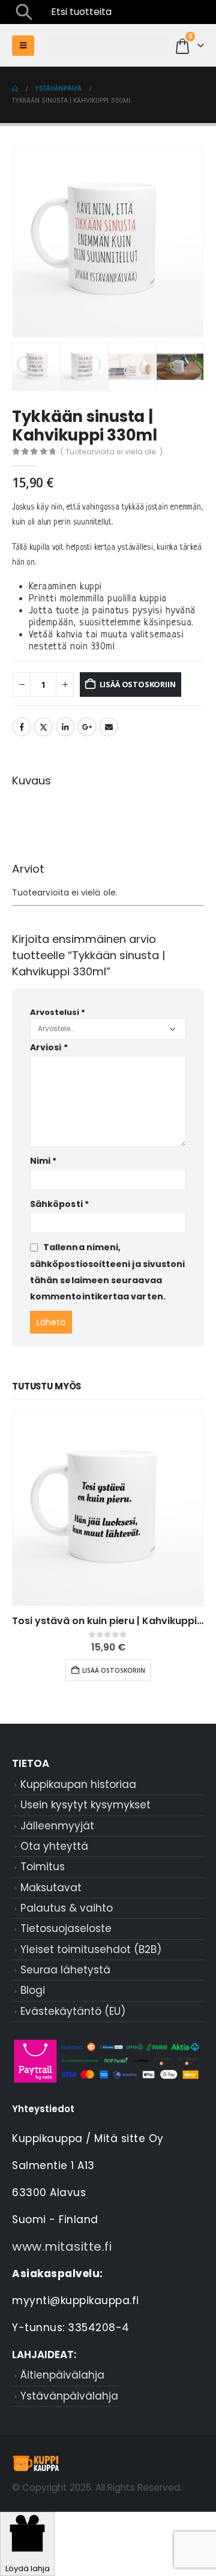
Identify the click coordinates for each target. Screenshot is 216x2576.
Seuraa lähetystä (65, 1970)
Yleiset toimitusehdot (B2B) (91, 1949)
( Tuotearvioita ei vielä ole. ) (112, 452)
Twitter (43, 727)
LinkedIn (65, 727)
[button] (24, 12)
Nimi (43, 1161)
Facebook (22, 727)
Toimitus (43, 1867)
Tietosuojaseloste (66, 1928)
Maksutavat (51, 1888)
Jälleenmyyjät (57, 1826)
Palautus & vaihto (67, 1908)
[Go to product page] (108, 1510)
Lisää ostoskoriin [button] (114, 1670)
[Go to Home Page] (15, 89)
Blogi (33, 1990)
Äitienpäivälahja (62, 2375)
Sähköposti (59, 1204)
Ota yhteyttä (54, 1846)
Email (109, 727)
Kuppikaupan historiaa (78, 1784)
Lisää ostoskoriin (138, 684)
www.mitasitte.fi (62, 2246)
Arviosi (49, 1047)
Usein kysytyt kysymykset (85, 1805)
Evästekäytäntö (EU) (73, 2011)
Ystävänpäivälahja (69, 2396)
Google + (87, 727)
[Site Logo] (108, 46)
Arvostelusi (58, 1012)
